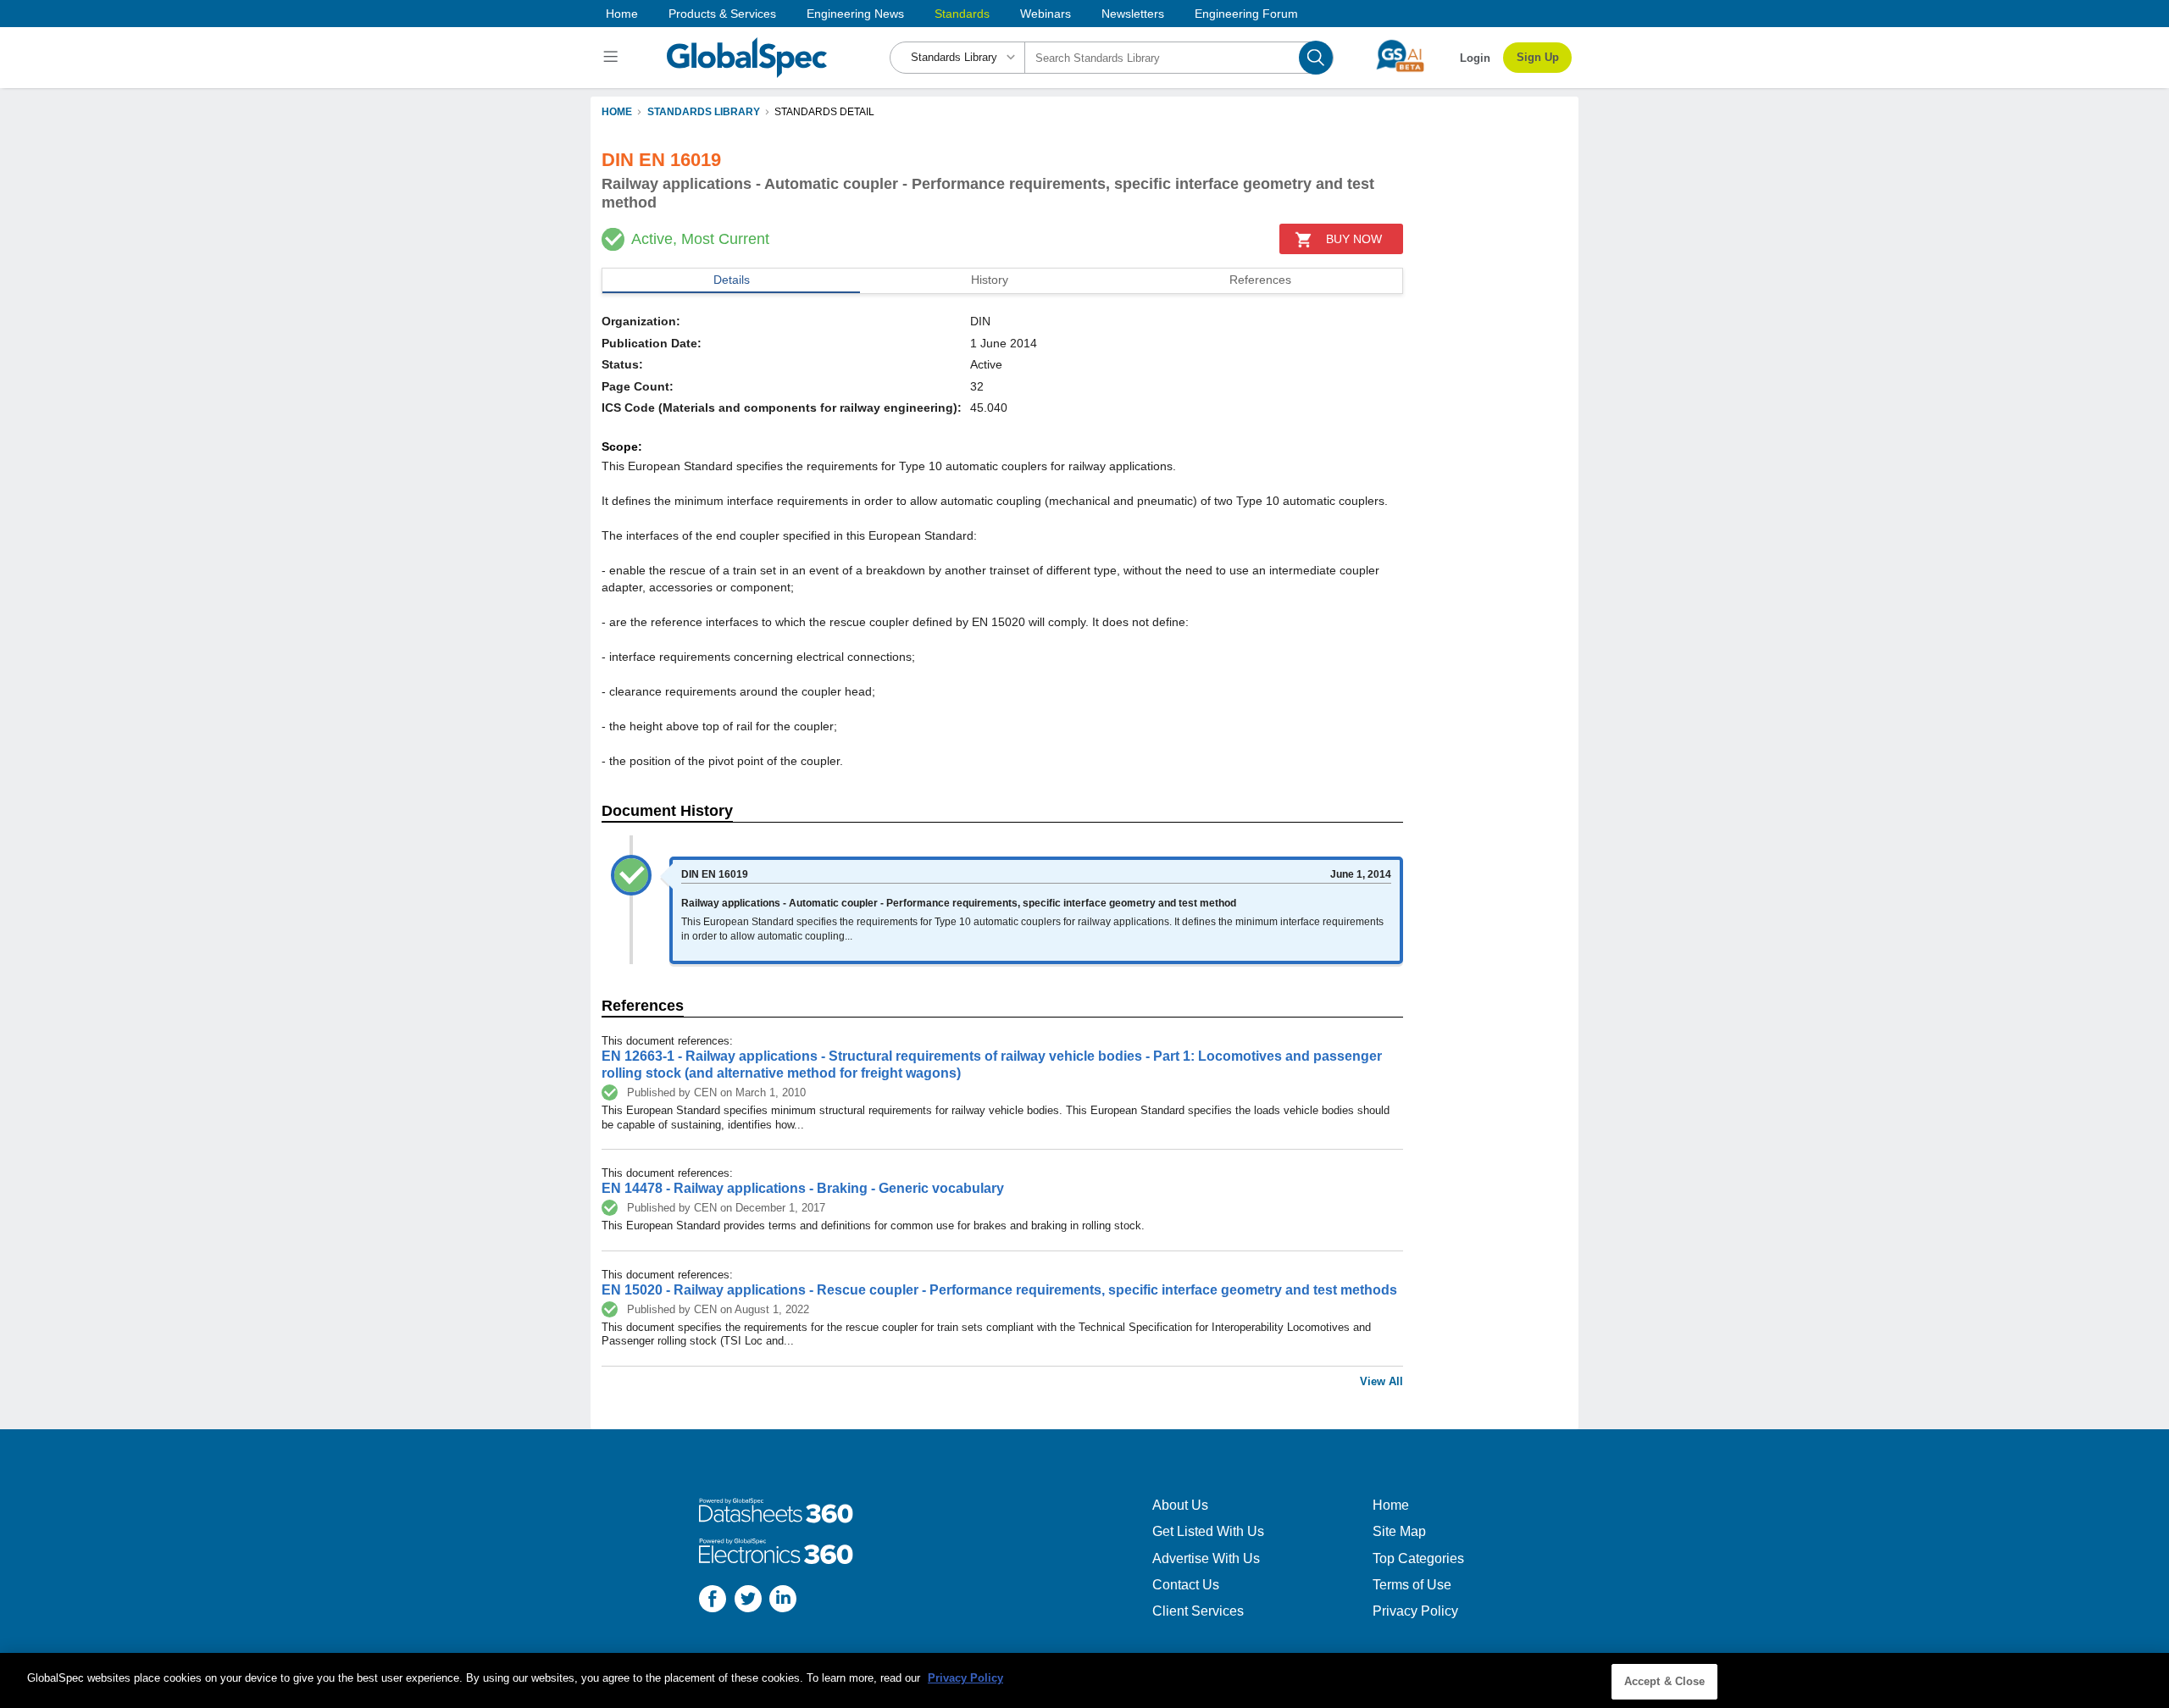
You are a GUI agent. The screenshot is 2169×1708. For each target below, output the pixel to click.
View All (1381, 1381)
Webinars (1046, 14)
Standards (962, 14)
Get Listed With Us (1208, 1531)
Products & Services (722, 14)
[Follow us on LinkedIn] (783, 1601)
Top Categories (1418, 1558)
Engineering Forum (1246, 14)
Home (622, 14)
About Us (1180, 1505)
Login (1475, 58)
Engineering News (855, 14)
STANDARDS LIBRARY (704, 112)
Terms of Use (1412, 1585)
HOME (617, 112)
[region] (1084, 1680)
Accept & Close (1665, 1681)
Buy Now (1354, 239)
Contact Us (1186, 1585)
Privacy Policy (1415, 1611)
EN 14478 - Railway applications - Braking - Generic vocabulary (803, 1188)
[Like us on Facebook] (713, 1601)
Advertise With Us (1206, 1558)
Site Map (1399, 1531)
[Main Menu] (613, 58)
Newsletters (1133, 14)
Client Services (1198, 1611)
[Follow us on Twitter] (748, 1601)
